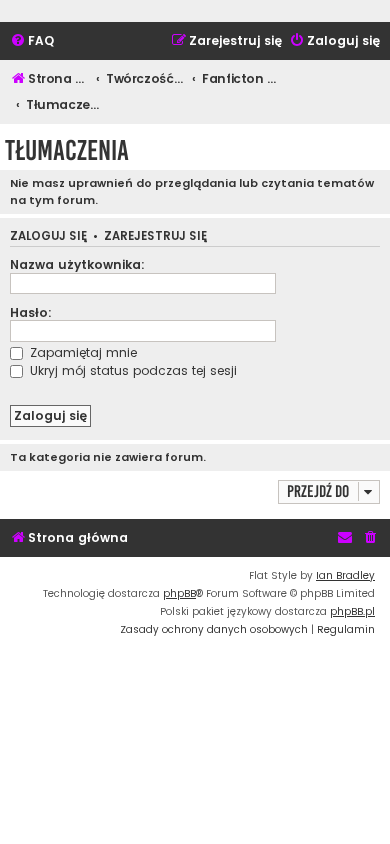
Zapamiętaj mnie (81, 352)
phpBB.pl (352, 611)
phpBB (179, 593)
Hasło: (31, 312)
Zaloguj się (48, 236)
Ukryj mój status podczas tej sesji (131, 370)
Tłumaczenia (67, 150)
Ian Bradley (345, 575)
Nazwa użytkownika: (77, 264)
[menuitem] (32, 41)
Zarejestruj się (155, 236)
